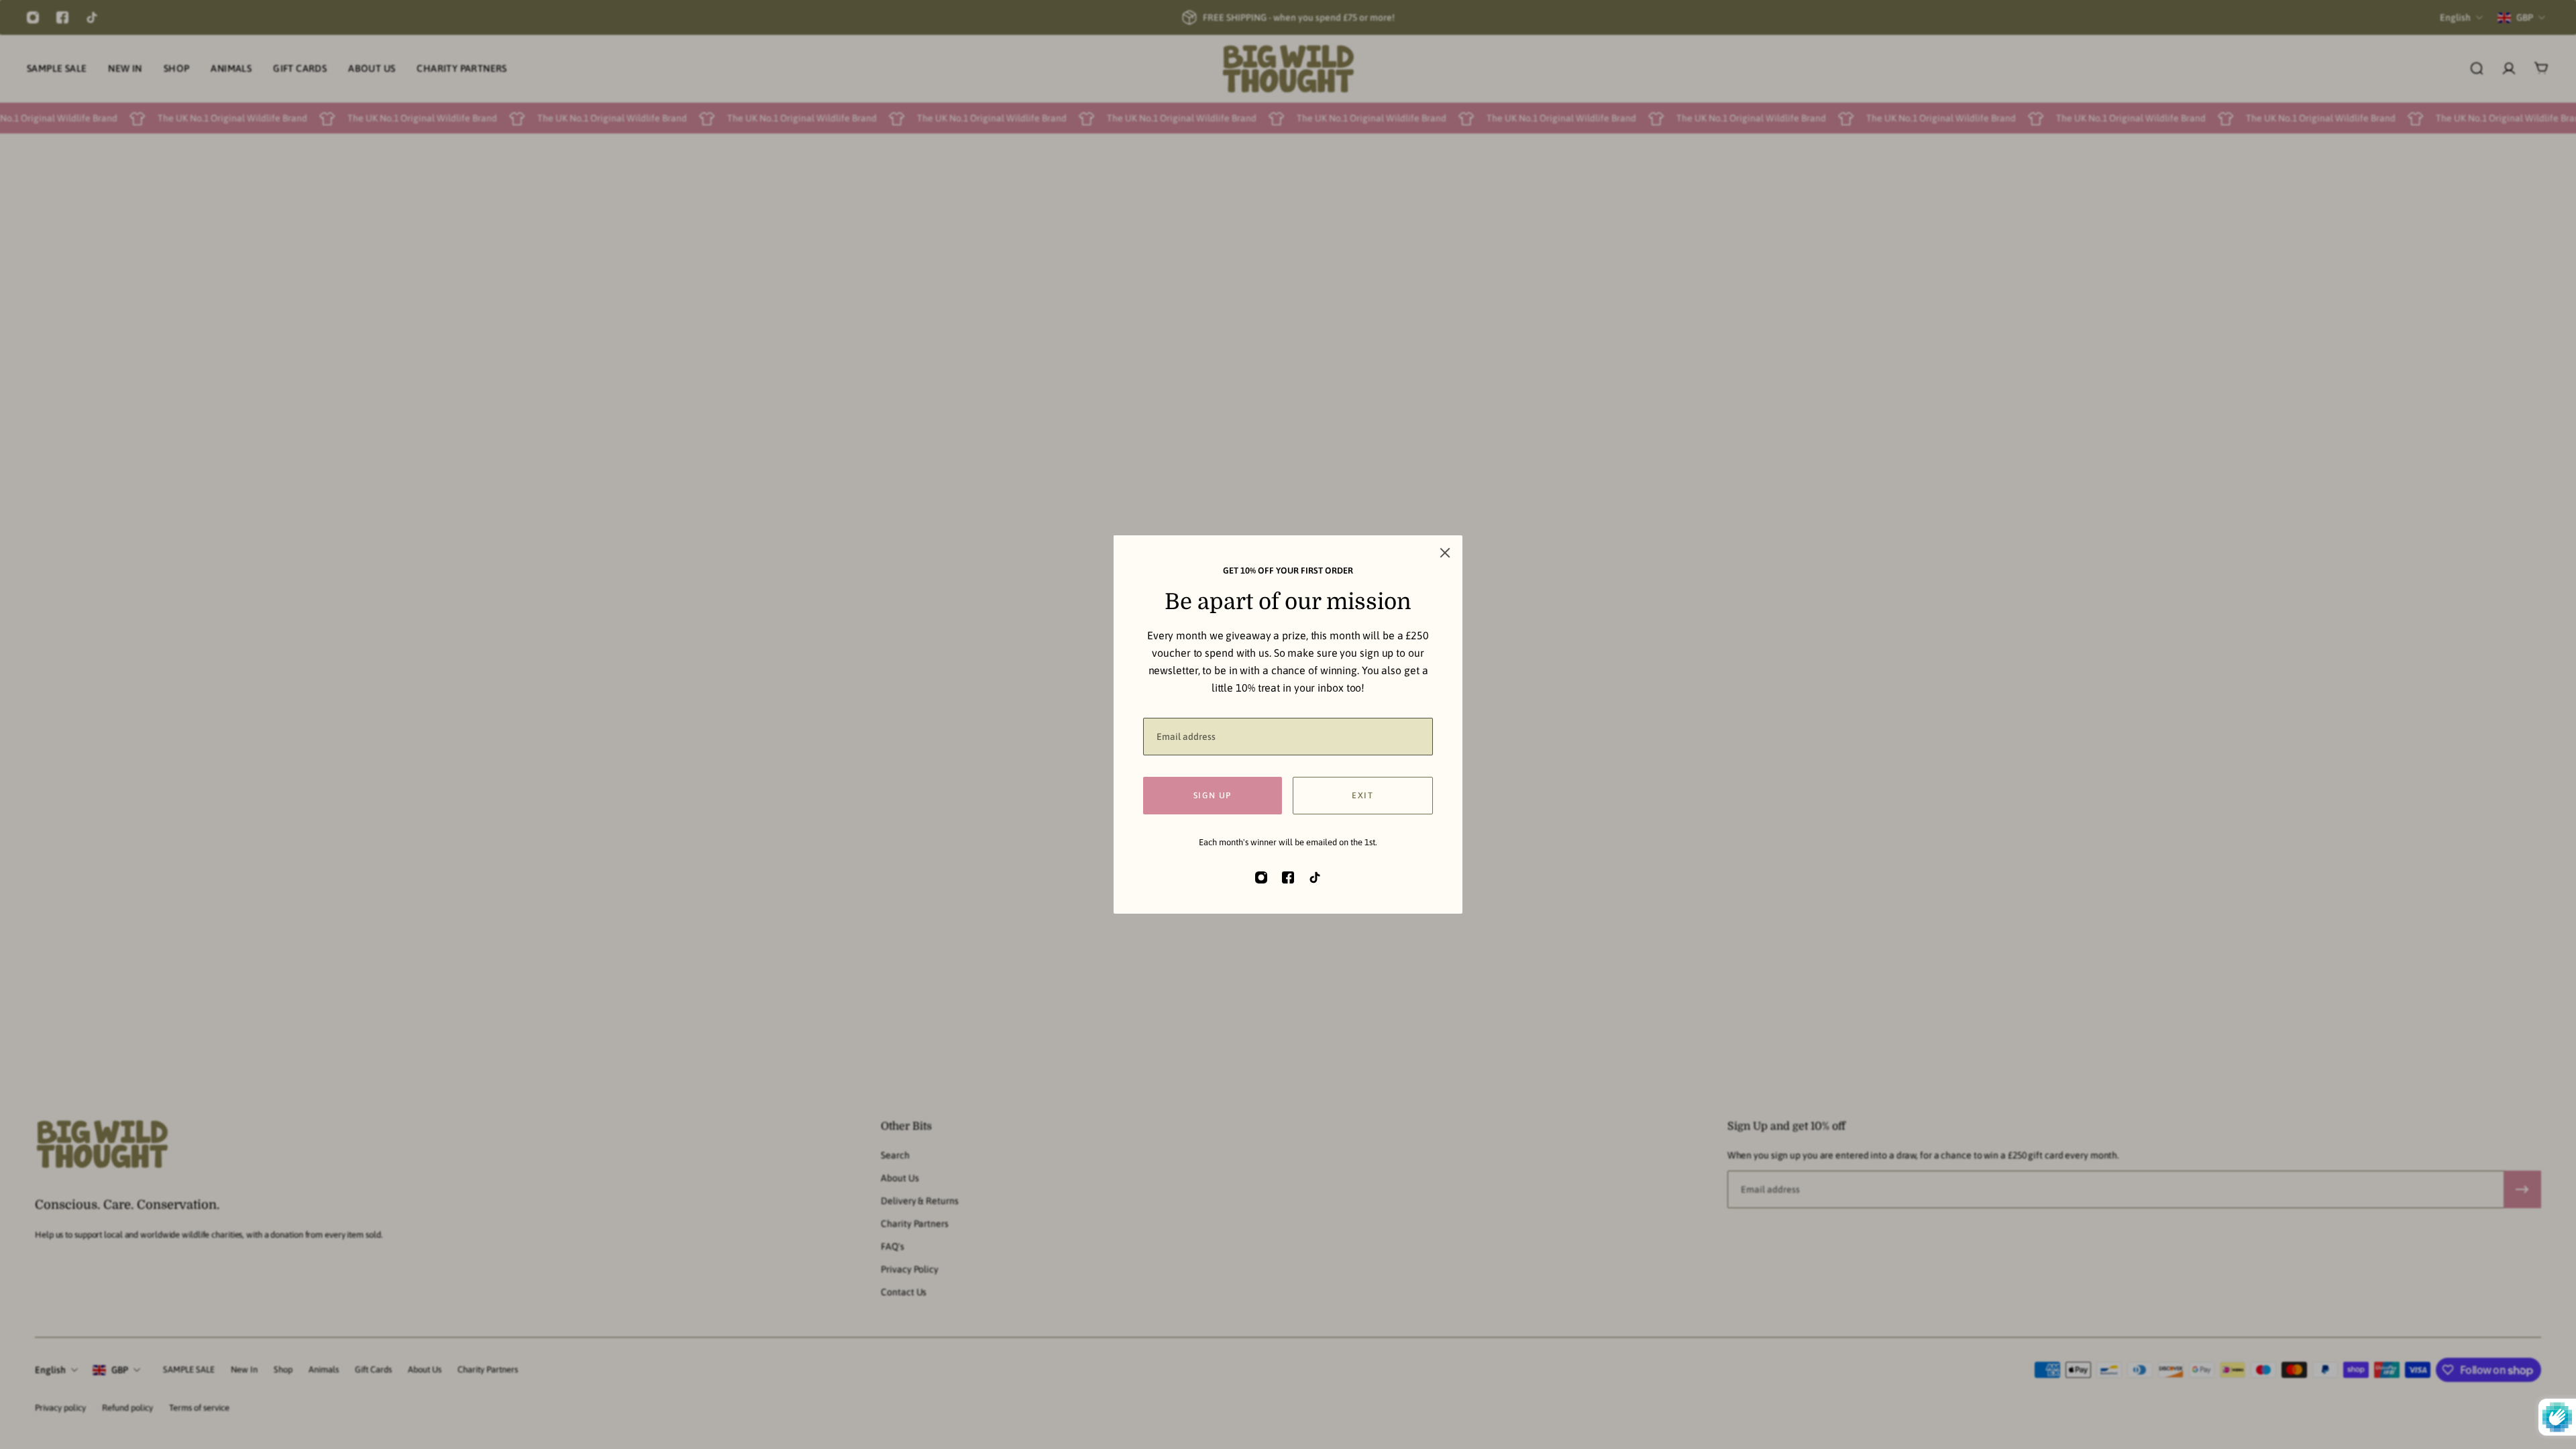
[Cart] (2541, 68)
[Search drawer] (2477, 68)
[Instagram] (33, 17)
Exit (1470, 795)
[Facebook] (62, 17)
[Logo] (1288, 69)
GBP (120, 1370)
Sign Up (1320, 795)
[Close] (1552, 553)
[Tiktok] (92, 17)
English (50, 1370)
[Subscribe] (2522, 1189)
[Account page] (2509, 68)
